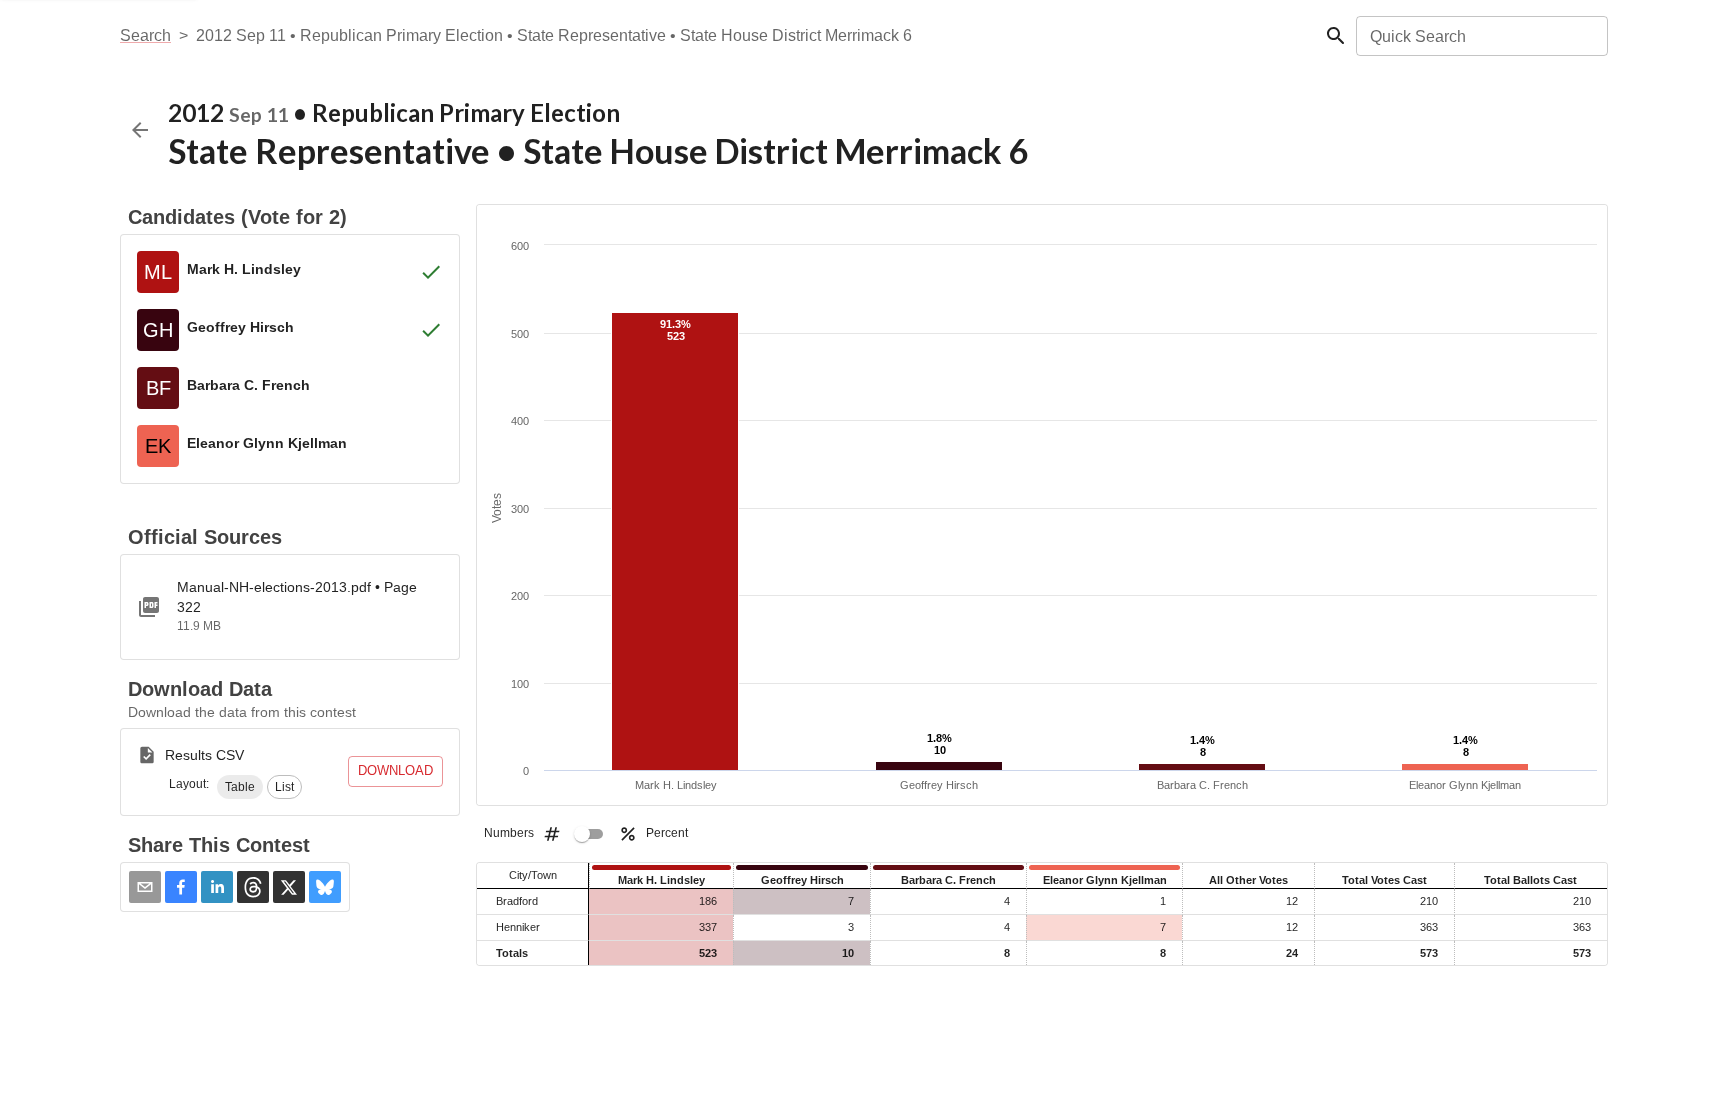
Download (395, 770)
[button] (240, 787)
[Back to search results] (140, 130)
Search (145, 35)
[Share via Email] (145, 887)
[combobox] (1480, 36)
